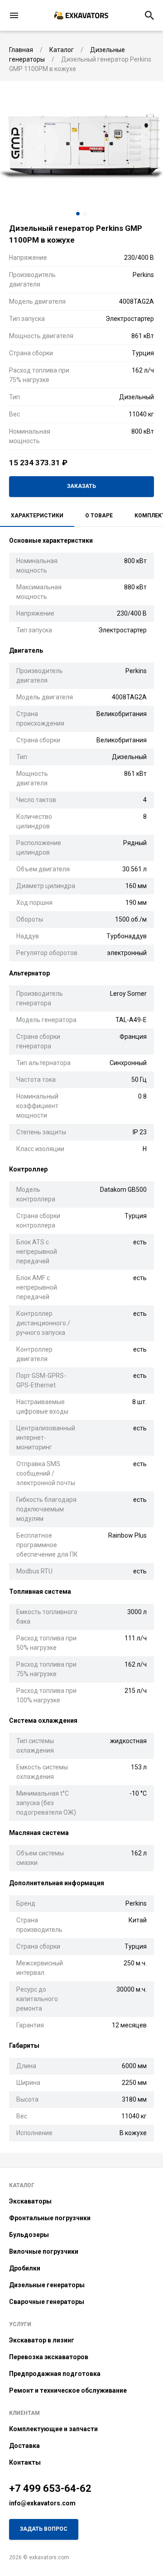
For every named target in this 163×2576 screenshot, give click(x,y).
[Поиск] (149, 15)
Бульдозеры (29, 2235)
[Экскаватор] (81, 15)
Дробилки (25, 2268)
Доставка (24, 2446)
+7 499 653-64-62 (50, 2488)
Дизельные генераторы (47, 2285)
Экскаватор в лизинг (42, 2340)
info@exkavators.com (42, 2503)
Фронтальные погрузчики (50, 2218)
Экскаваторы (30, 2201)
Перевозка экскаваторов (49, 2357)
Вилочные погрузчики (44, 2251)
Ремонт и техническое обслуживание (68, 2390)
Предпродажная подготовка (55, 2374)
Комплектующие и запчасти (53, 2429)
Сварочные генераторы (47, 2302)
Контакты (25, 2462)
